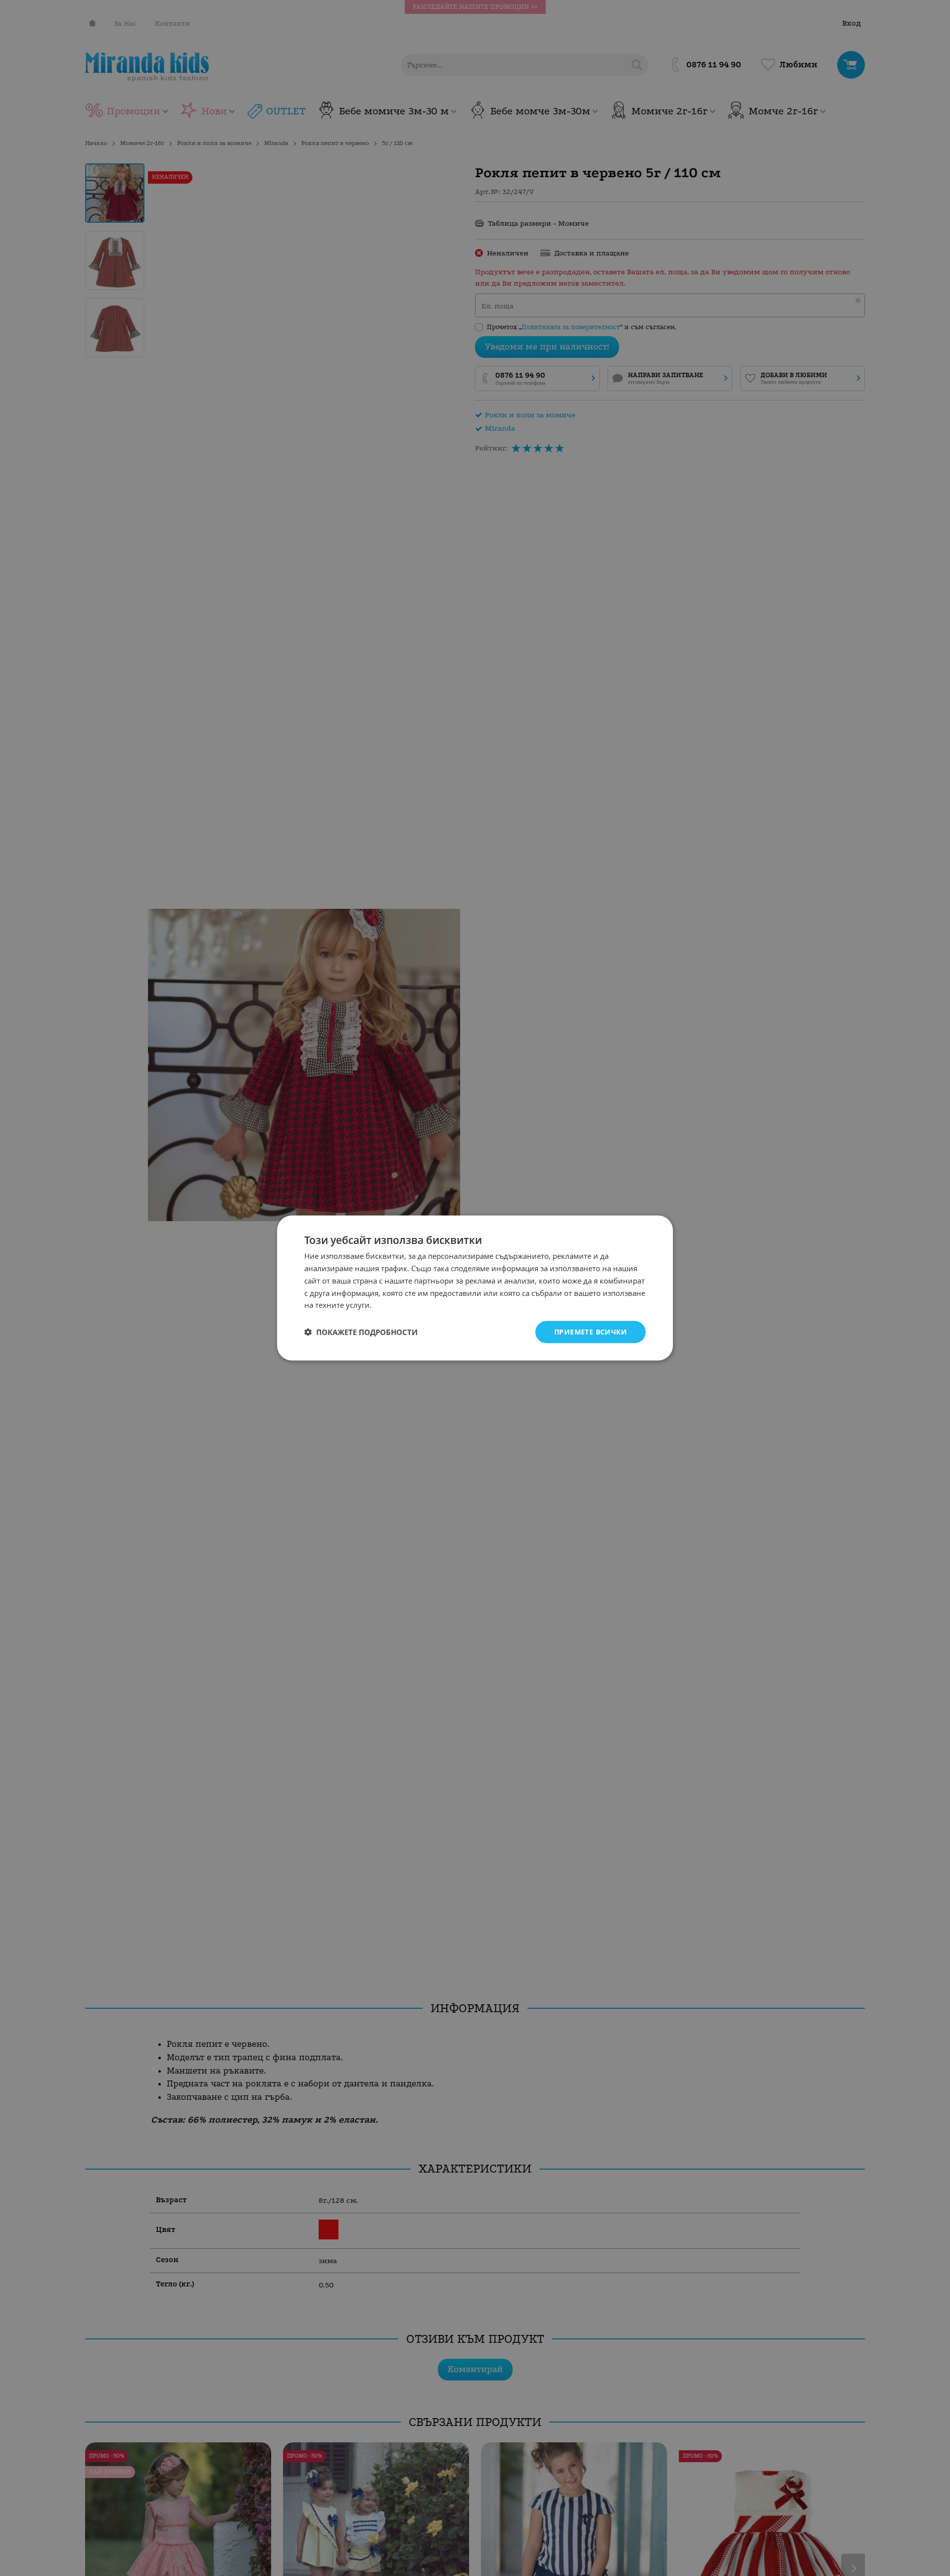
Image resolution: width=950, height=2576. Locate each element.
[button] (361, 1332)
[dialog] (475, 1288)
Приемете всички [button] (591, 1332)
